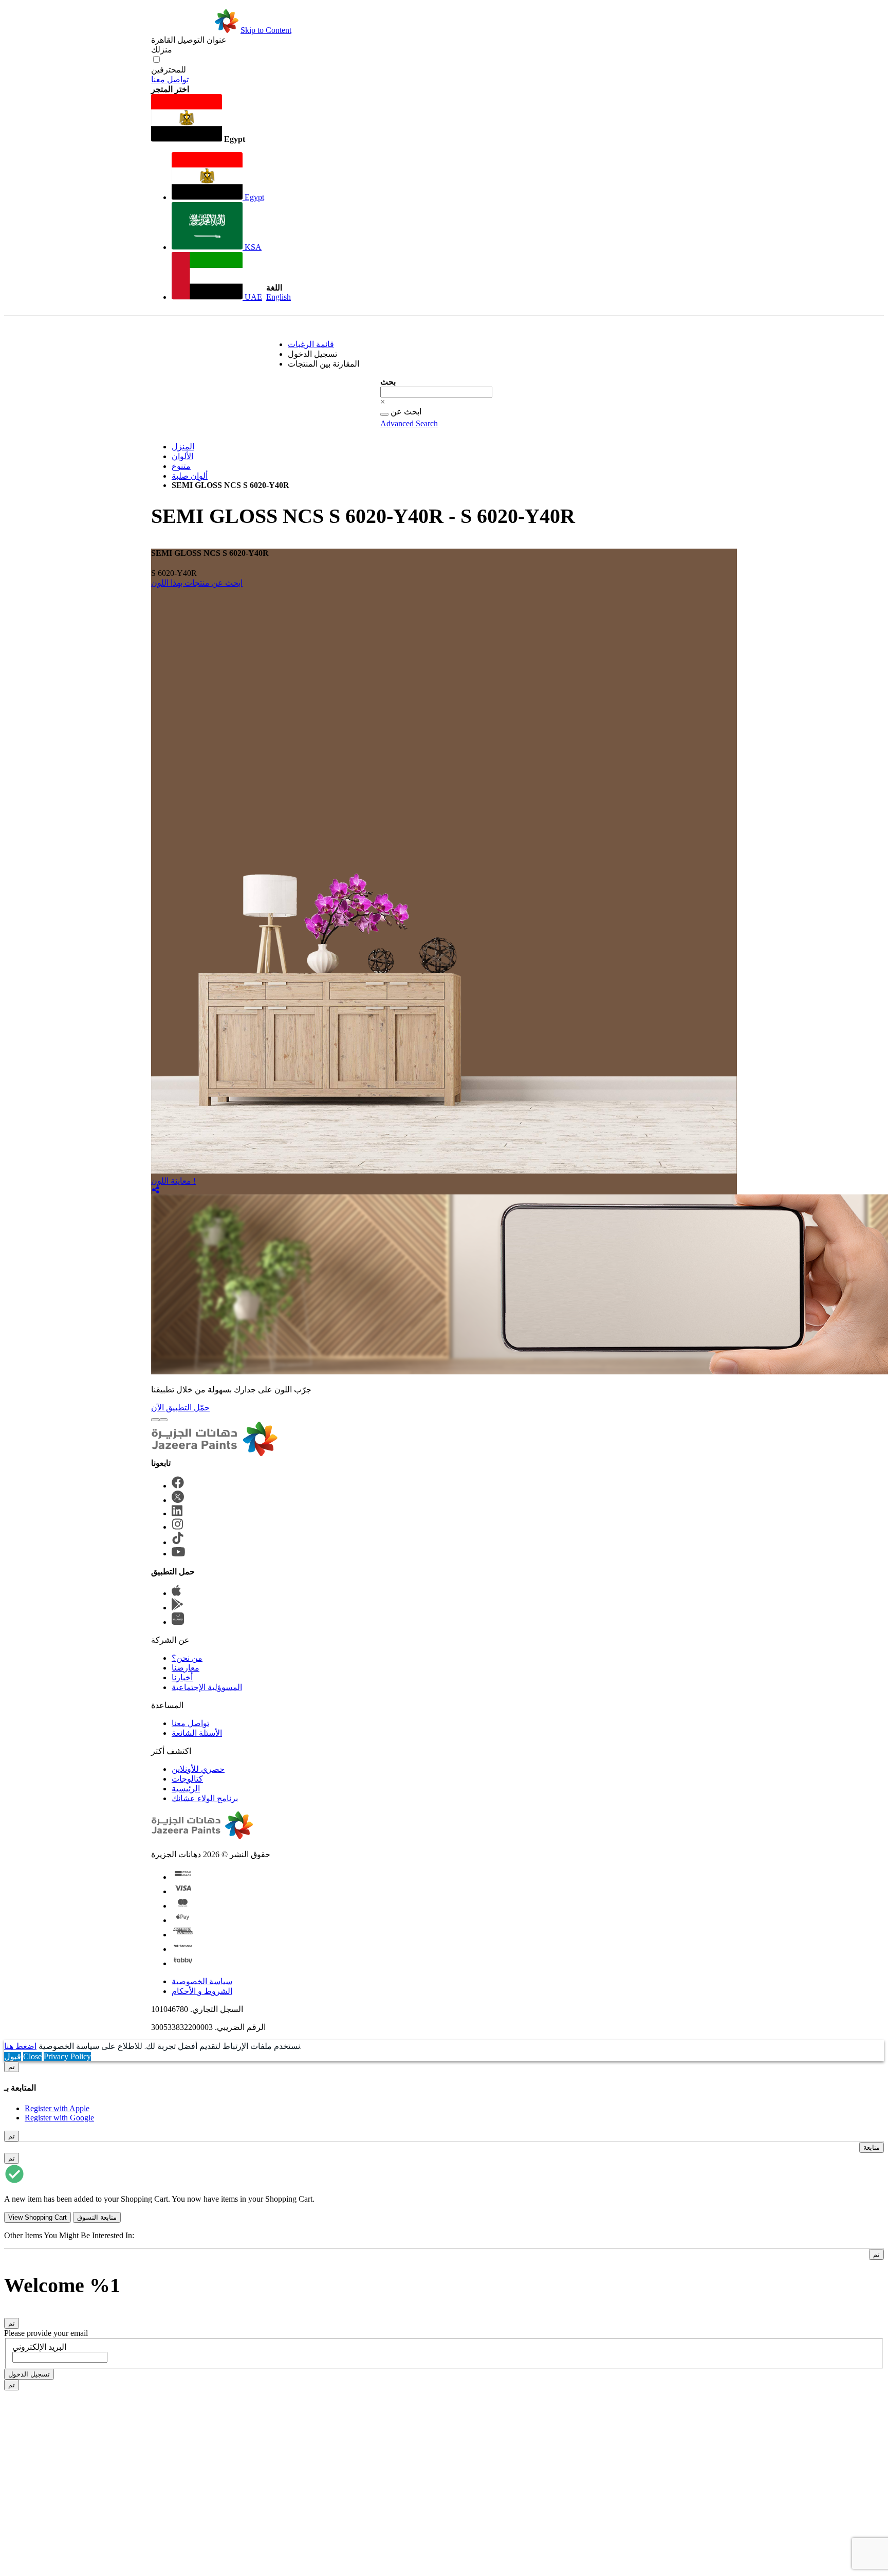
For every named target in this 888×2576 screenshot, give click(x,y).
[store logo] (195, 30)
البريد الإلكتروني (39, 2347)
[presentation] (155, 1420)
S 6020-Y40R (174, 573)
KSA (252, 247)
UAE (252, 297)
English (279, 297)
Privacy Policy (67, 2056)
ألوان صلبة (190, 476)
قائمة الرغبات (311, 344)
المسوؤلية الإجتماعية (207, 1687)
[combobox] (436, 392)
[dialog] (444, 2092)
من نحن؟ (187, 1658)
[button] (208, 119)
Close (32, 2056)
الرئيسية (186, 1789)
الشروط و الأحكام (202, 1991)
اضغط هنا (20, 2046)
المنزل (183, 447)
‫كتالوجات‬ (187, 1779)
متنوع (181, 466)
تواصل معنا (170, 79)
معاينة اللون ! (173, 1181)
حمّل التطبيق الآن (180, 1408)
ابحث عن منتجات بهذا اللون (197, 583)
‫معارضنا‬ (186, 1668)
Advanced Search (409, 423)
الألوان (182, 456)
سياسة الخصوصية (202, 1981)
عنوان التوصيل (189, 40)
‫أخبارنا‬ (182, 1677)
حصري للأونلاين (198, 1769)
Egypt (253, 197)
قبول (13, 2056)
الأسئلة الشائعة (197, 1733)
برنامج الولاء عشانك (205, 1798)
